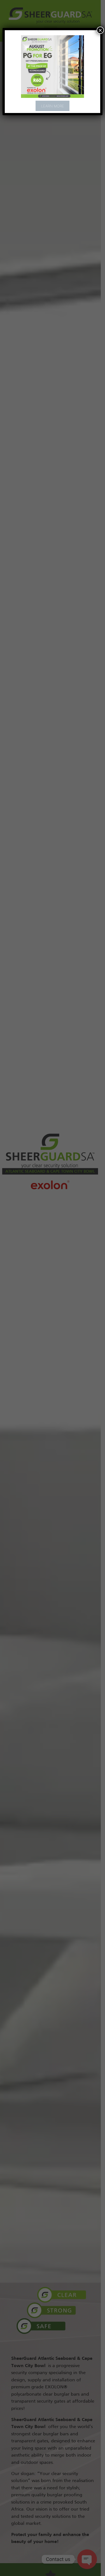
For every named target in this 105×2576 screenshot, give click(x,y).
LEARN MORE (53, 106)
